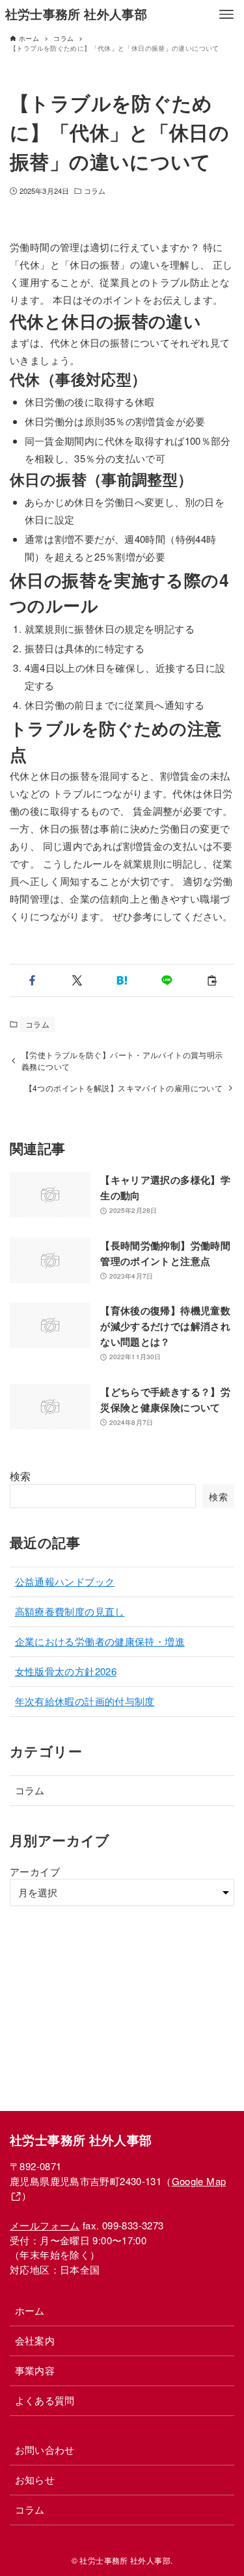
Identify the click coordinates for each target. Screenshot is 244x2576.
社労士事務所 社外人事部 (76, 14)
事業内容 (35, 2370)
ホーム (30, 2310)
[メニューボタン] (226, 14)
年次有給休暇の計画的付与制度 (85, 1701)
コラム (95, 191)
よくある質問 (45, 2400)
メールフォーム (45, 2225)
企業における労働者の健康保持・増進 (100, 1641)
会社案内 (35, 2340)
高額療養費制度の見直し (70, 1611)
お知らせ (35, 2479)
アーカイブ (35, 1871)
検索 (20, 1476)
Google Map (199, 2181)
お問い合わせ (45, 2450)
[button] (32, 980)
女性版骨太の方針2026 (66, 1671)
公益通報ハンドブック (65, 1581)
